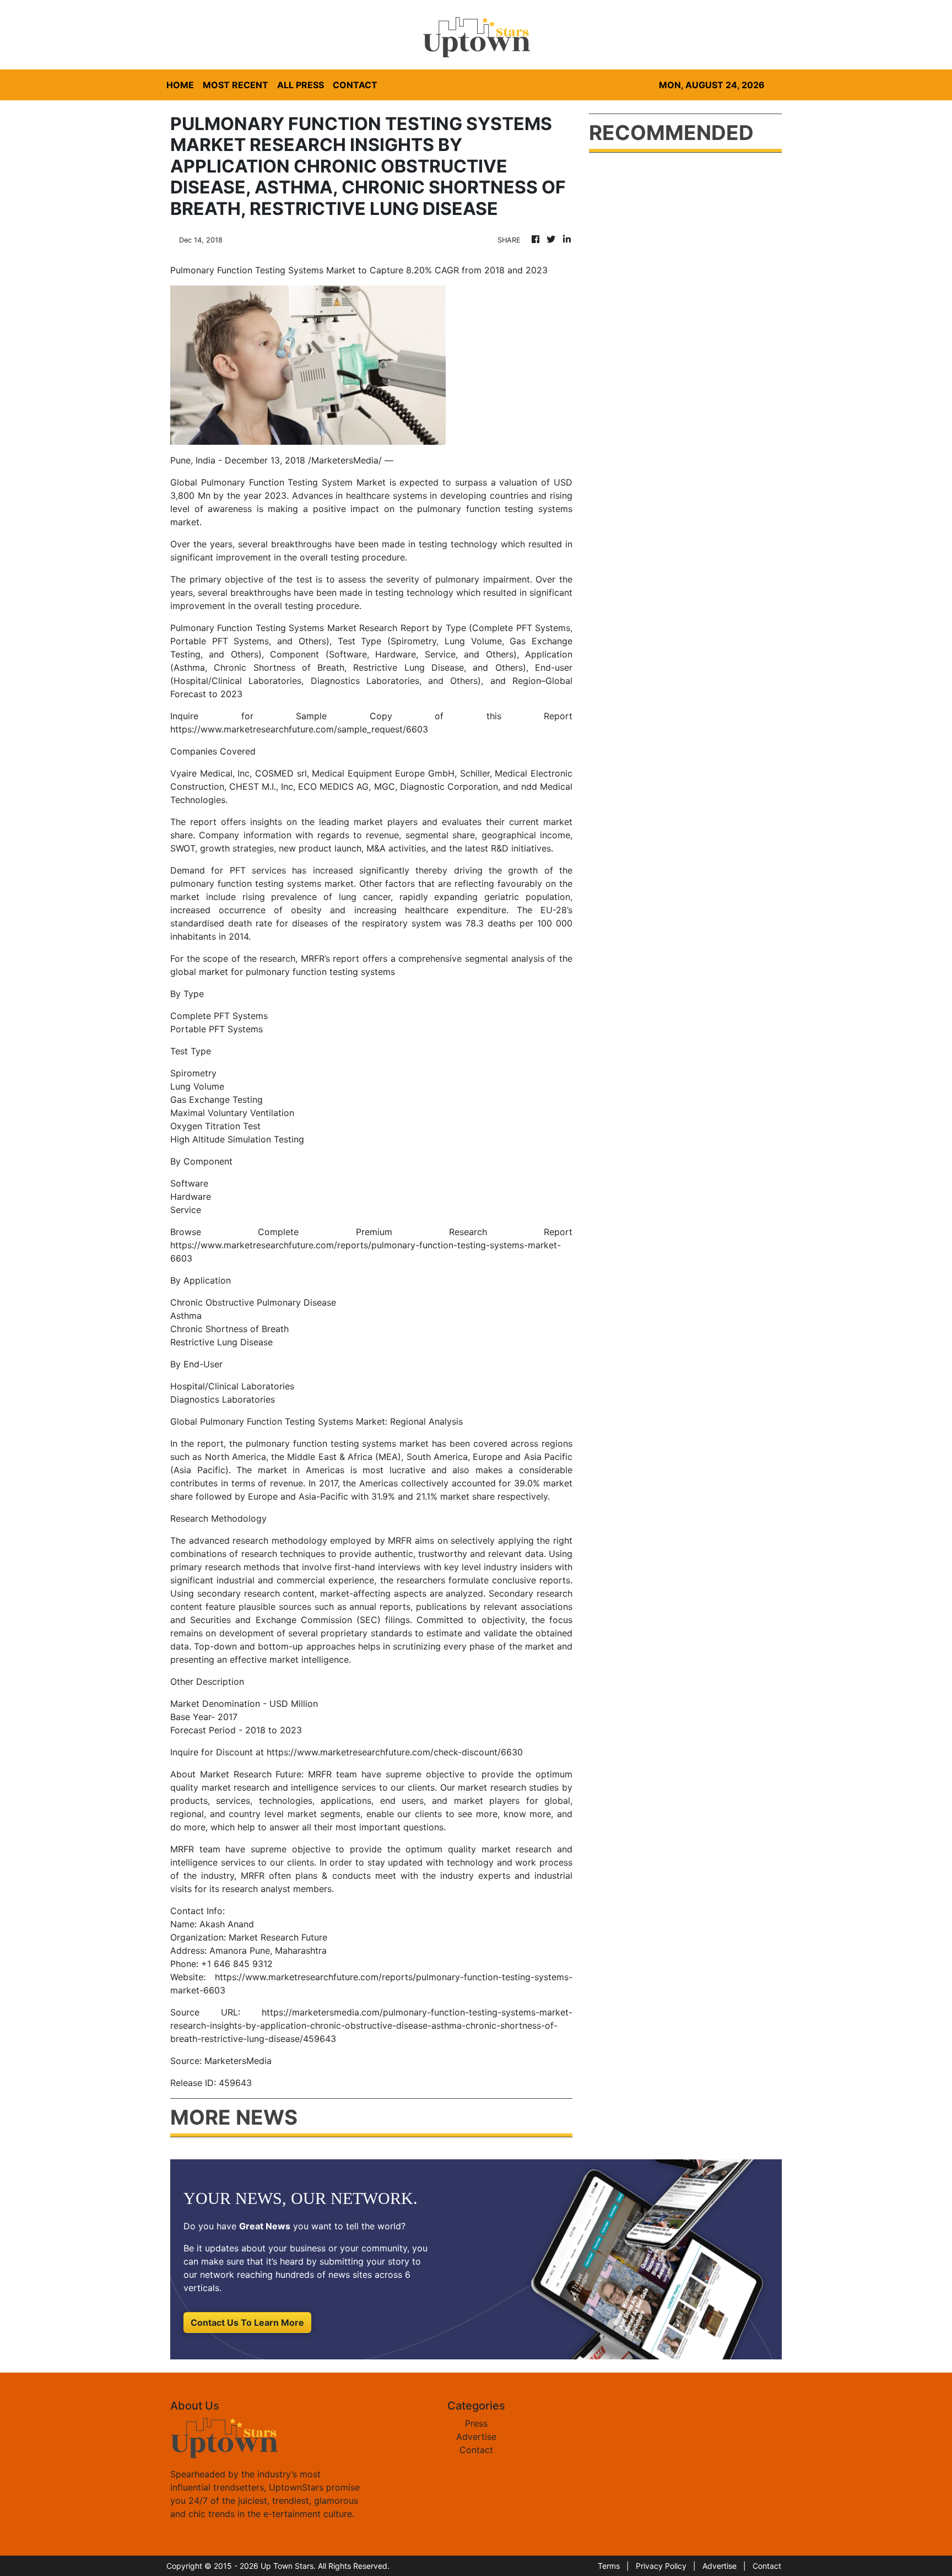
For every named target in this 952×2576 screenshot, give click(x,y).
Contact (476, 2450)
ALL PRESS (301, 85)
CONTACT (355, 85)
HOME (180, 85)
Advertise (476, 2437)
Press (476, 2423)
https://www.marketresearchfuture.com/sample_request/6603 (299, 729)
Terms (609, 2566)
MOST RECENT (236, 85)
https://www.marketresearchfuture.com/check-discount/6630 (395, 1752)
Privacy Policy (661, 2566)
